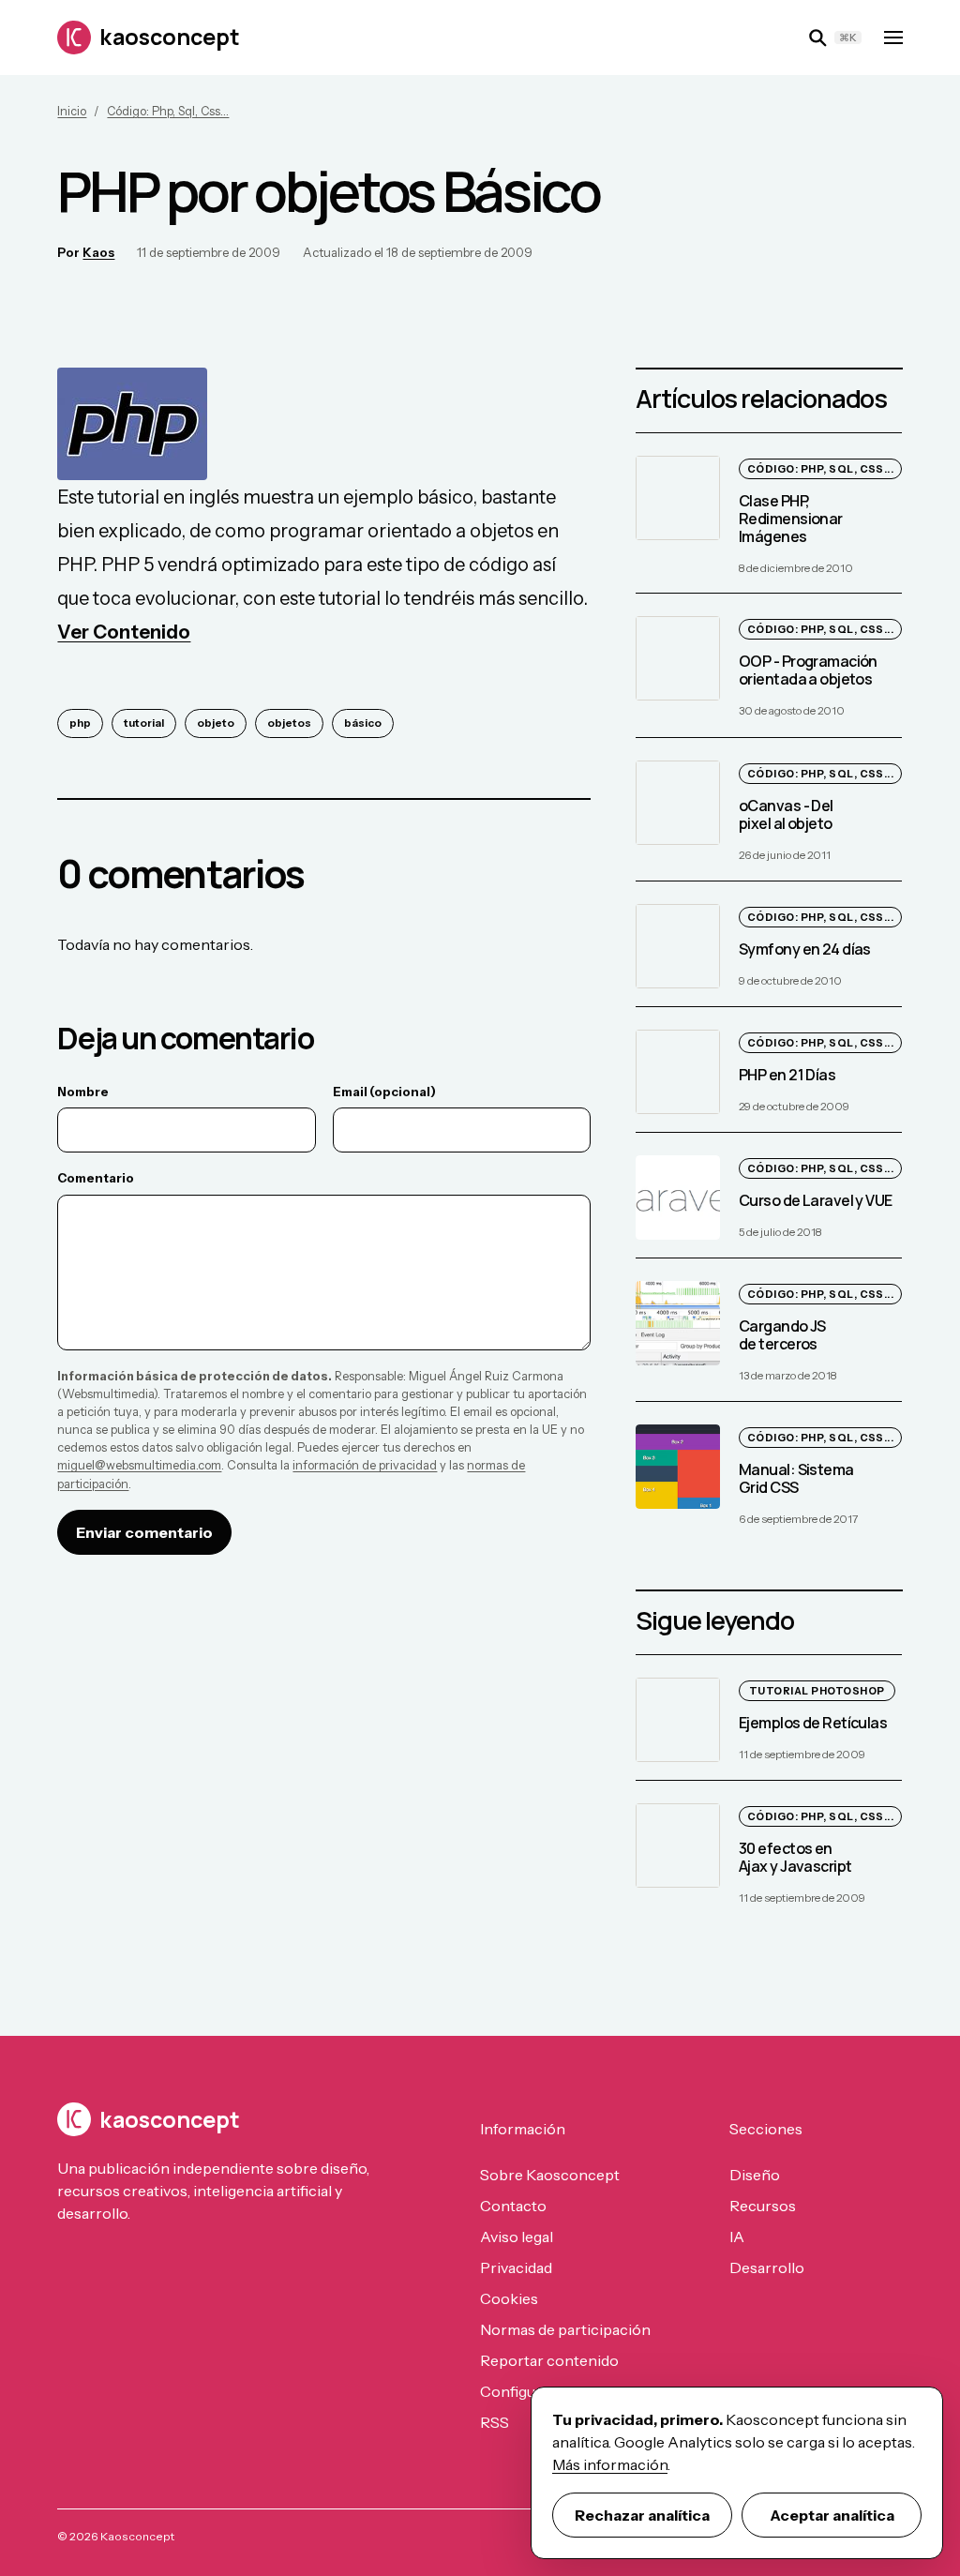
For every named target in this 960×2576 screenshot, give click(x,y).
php (80, 723)
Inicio (72, 111)
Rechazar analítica (642, 2515)
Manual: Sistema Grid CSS (796, 1478)
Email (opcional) (384, 1092)
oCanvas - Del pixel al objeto (786, 814)
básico (363, 723)
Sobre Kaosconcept (550, 2175)
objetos (289, 723)
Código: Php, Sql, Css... (168, 111)
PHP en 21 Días (787, 1075)
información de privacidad (365, 1465)
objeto (216, 723)
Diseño (755, 2175)
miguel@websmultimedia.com (139, 1465)
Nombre (83, 1092)
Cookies (509, 2298)
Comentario (96, 1178)
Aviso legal (517, 2237)
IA (737, 2237)
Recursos (763, 2206)
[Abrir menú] (893, 38)
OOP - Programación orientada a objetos (808, 671)
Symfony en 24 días (805, 949)
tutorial (144, 723)
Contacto (513, 2206)
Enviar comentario (144, 1532)
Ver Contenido (124, 632)
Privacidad (516, 2267)
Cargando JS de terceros (782, 1335)
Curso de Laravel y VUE (816, 1200)
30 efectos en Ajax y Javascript (795, 1857)
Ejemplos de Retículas (813, 1723)
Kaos (98, 252)
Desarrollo (767, 2267)
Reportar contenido (549, 2360)
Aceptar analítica (832, 2515)
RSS (495, 2422)
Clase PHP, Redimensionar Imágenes (791, 519)
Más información (610, 2464)
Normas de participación (565, 2329)
